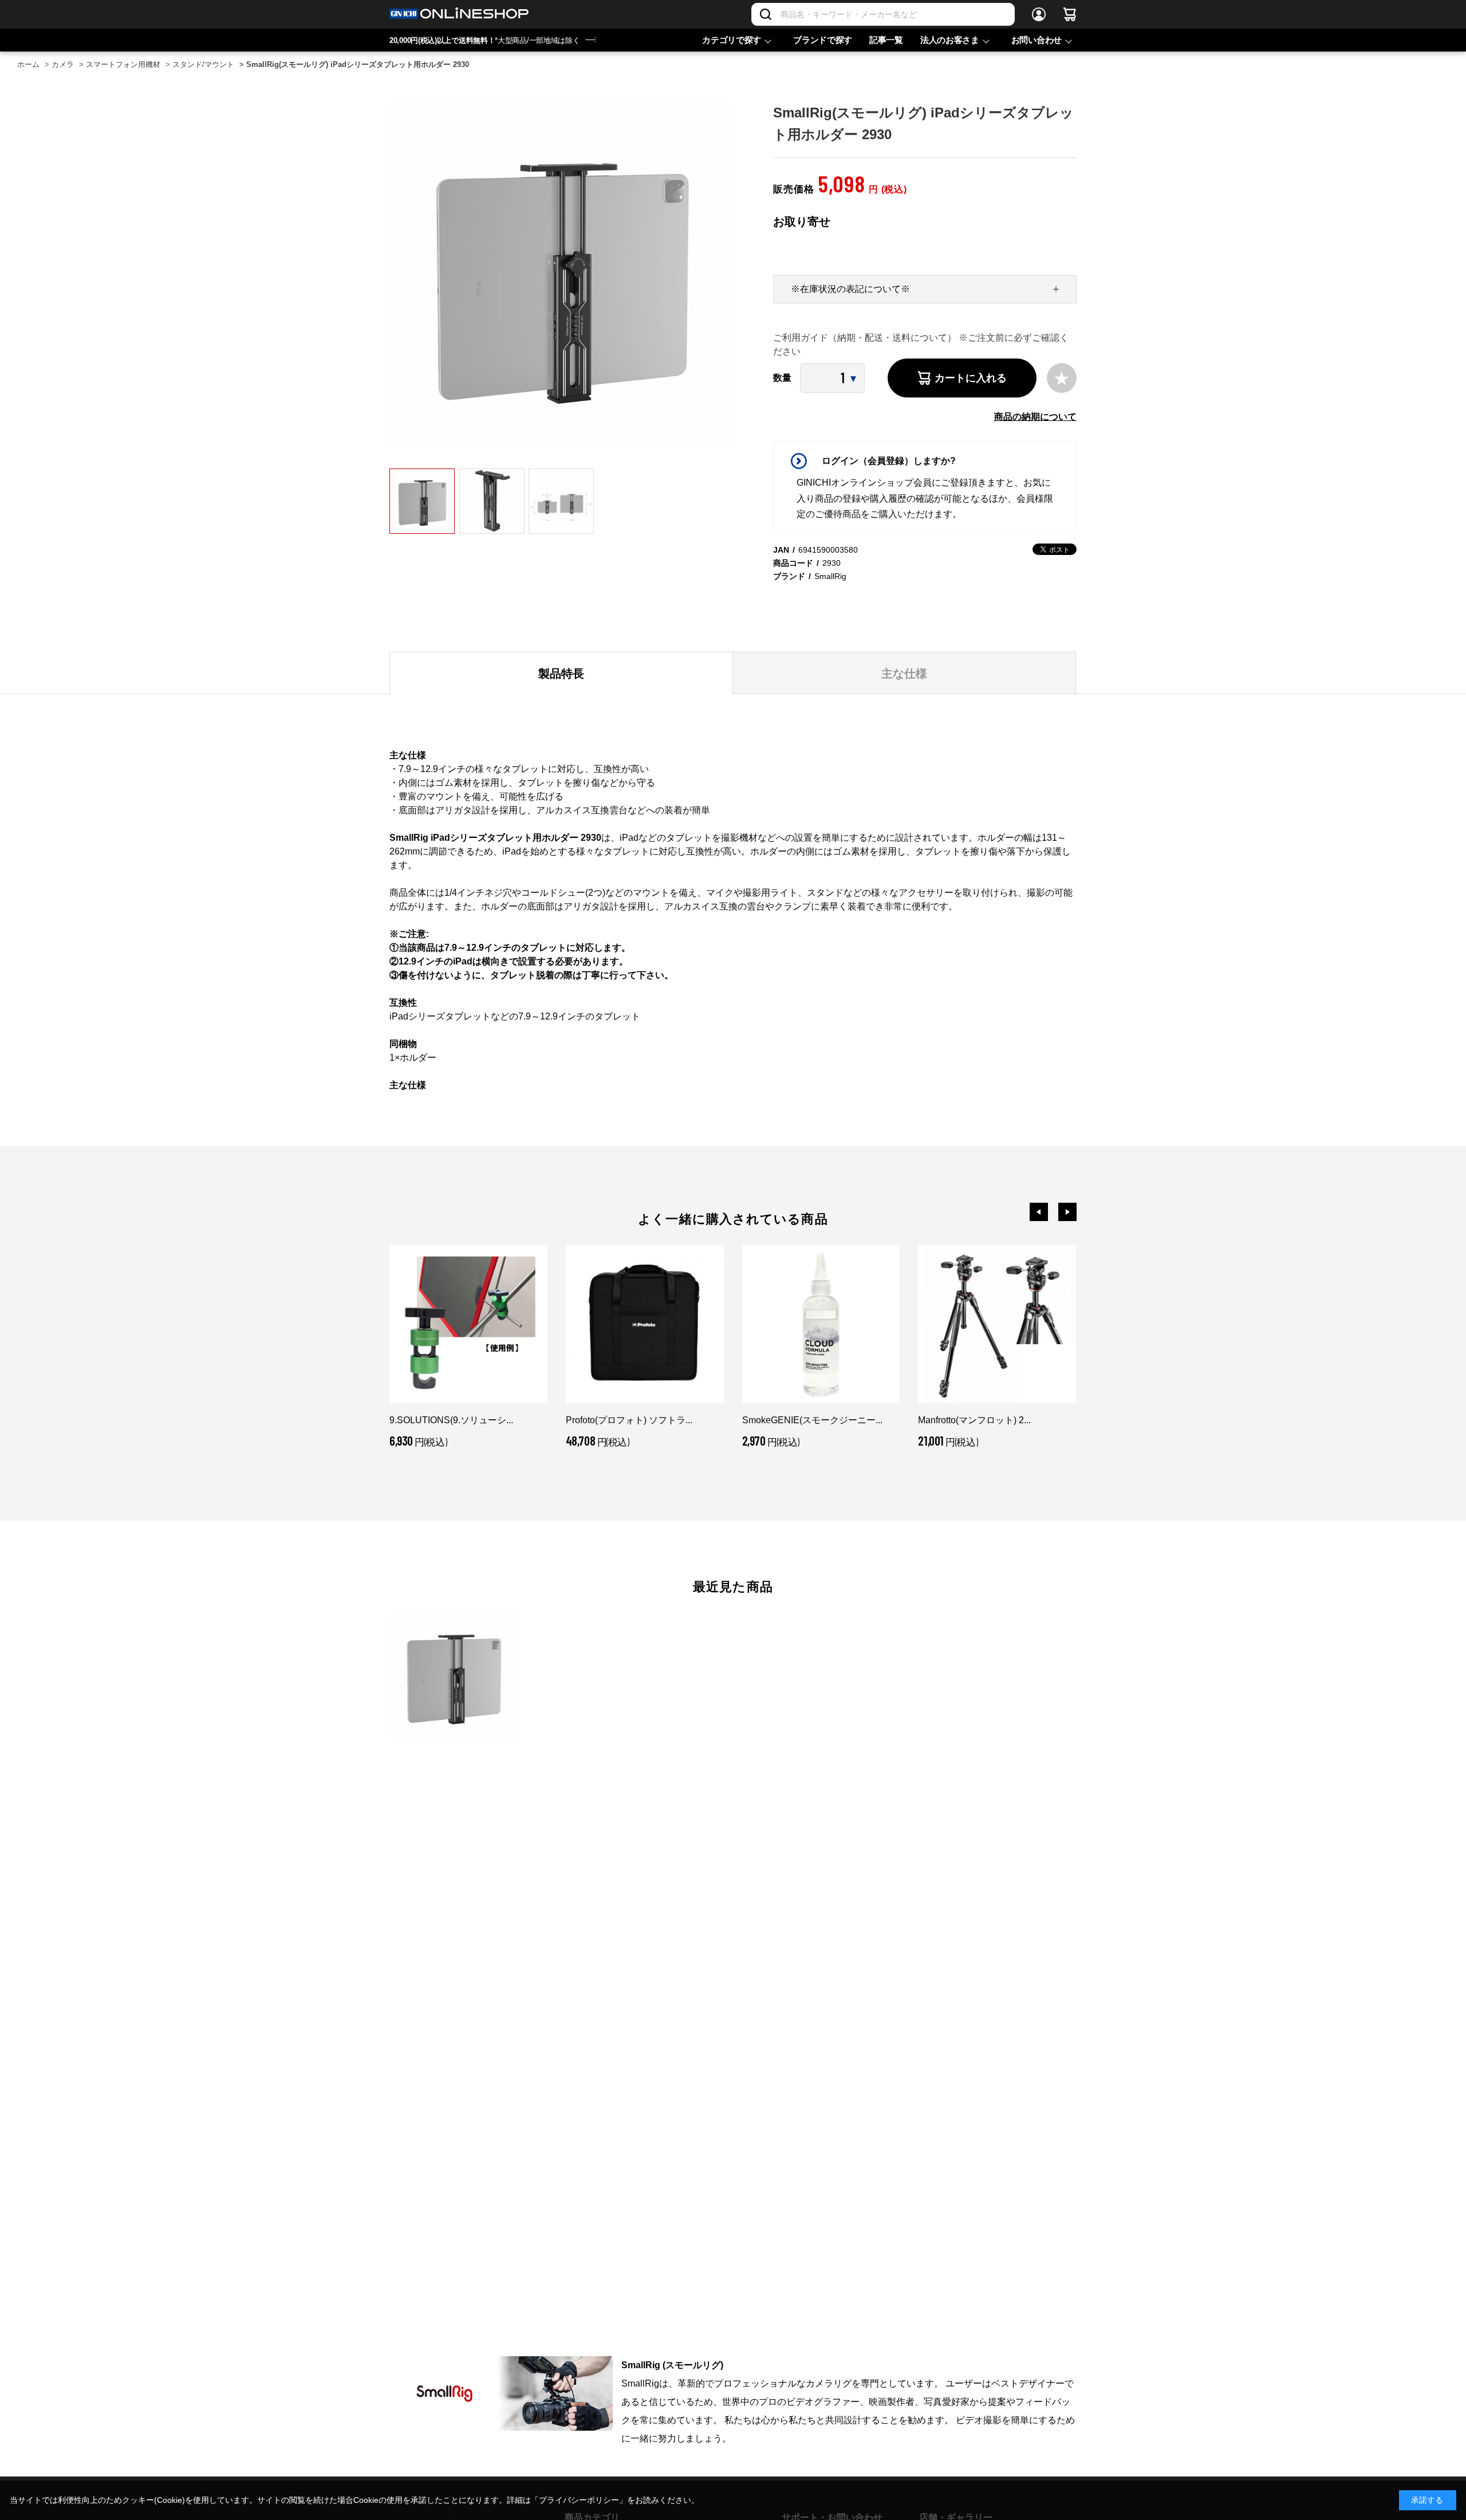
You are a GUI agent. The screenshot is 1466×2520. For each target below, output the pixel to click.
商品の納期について (1035, 417)
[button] (1039, 1212)
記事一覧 (886, 40)
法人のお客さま (950, 40)
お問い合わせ (1037, 40)
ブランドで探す (823, 40)
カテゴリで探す (732, 40)
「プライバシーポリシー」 (579, 2500)
